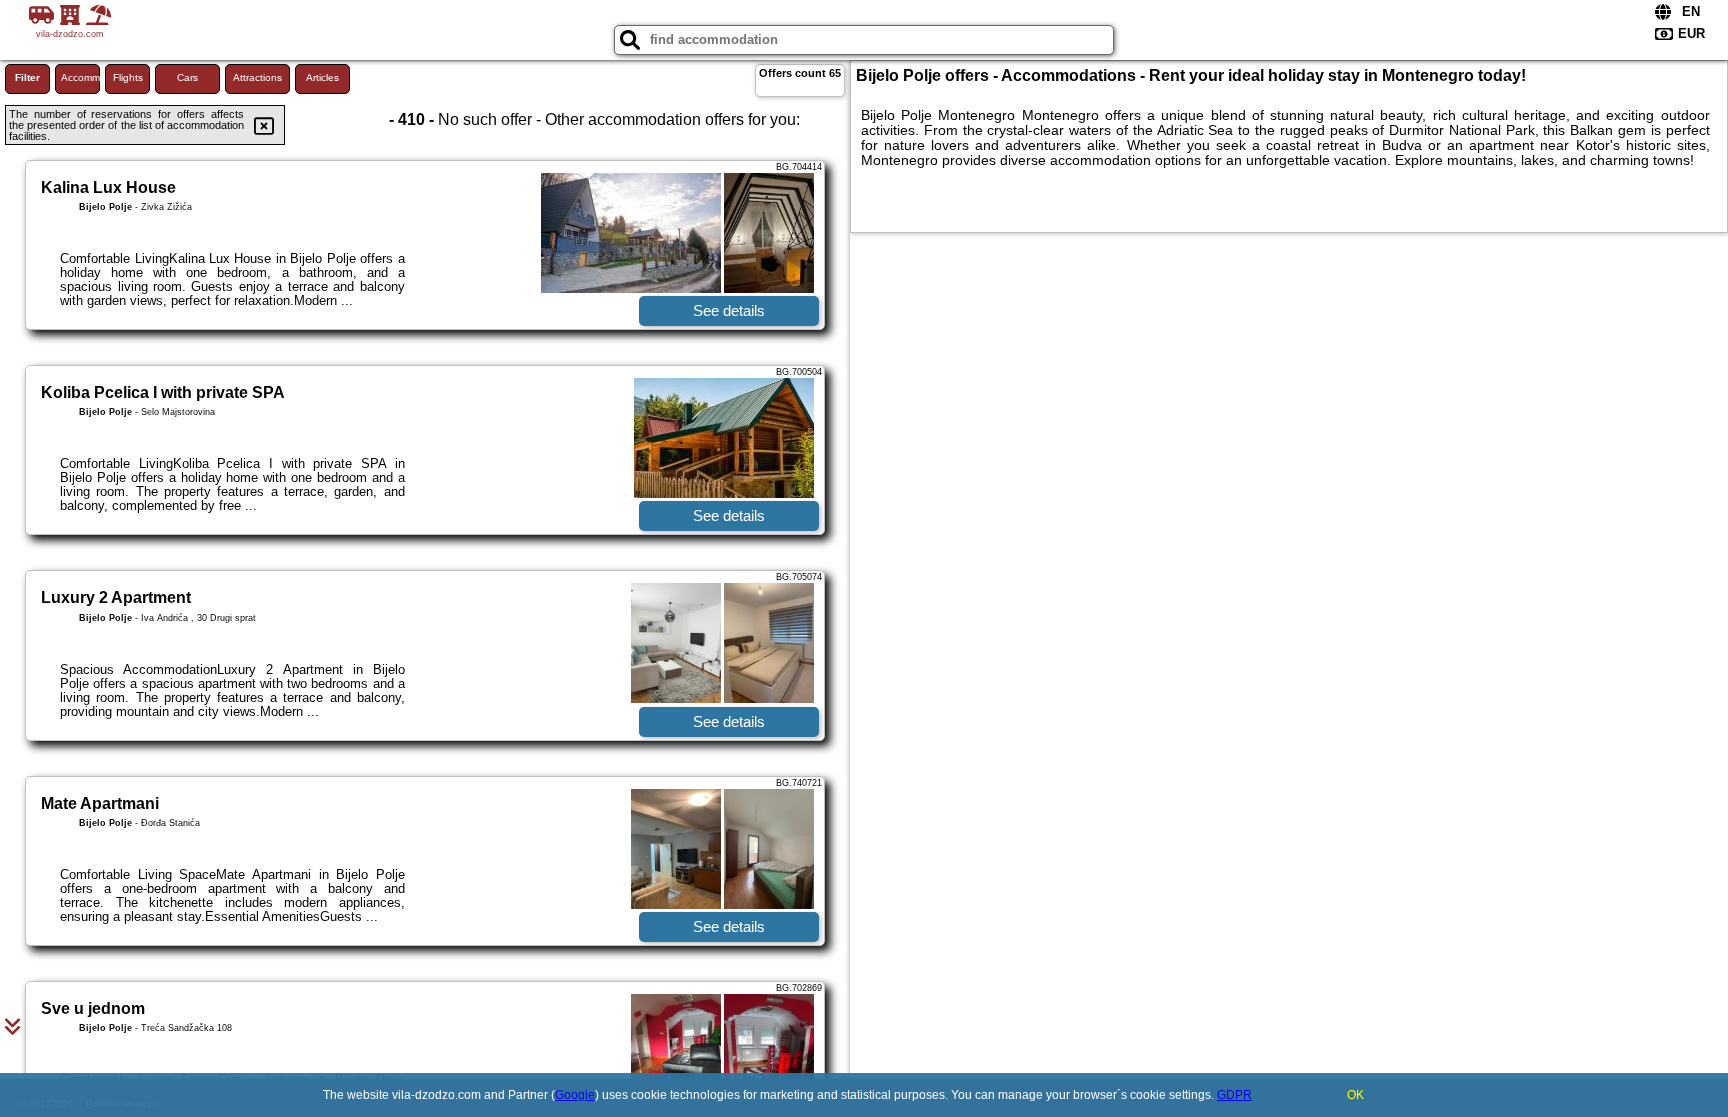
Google (575, 1095)
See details (729, 310)
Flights (128, 77)
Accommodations (80, 77)
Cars (187, 77)
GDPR (1234, 1095)
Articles (322, 77)
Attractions (257, 77)
